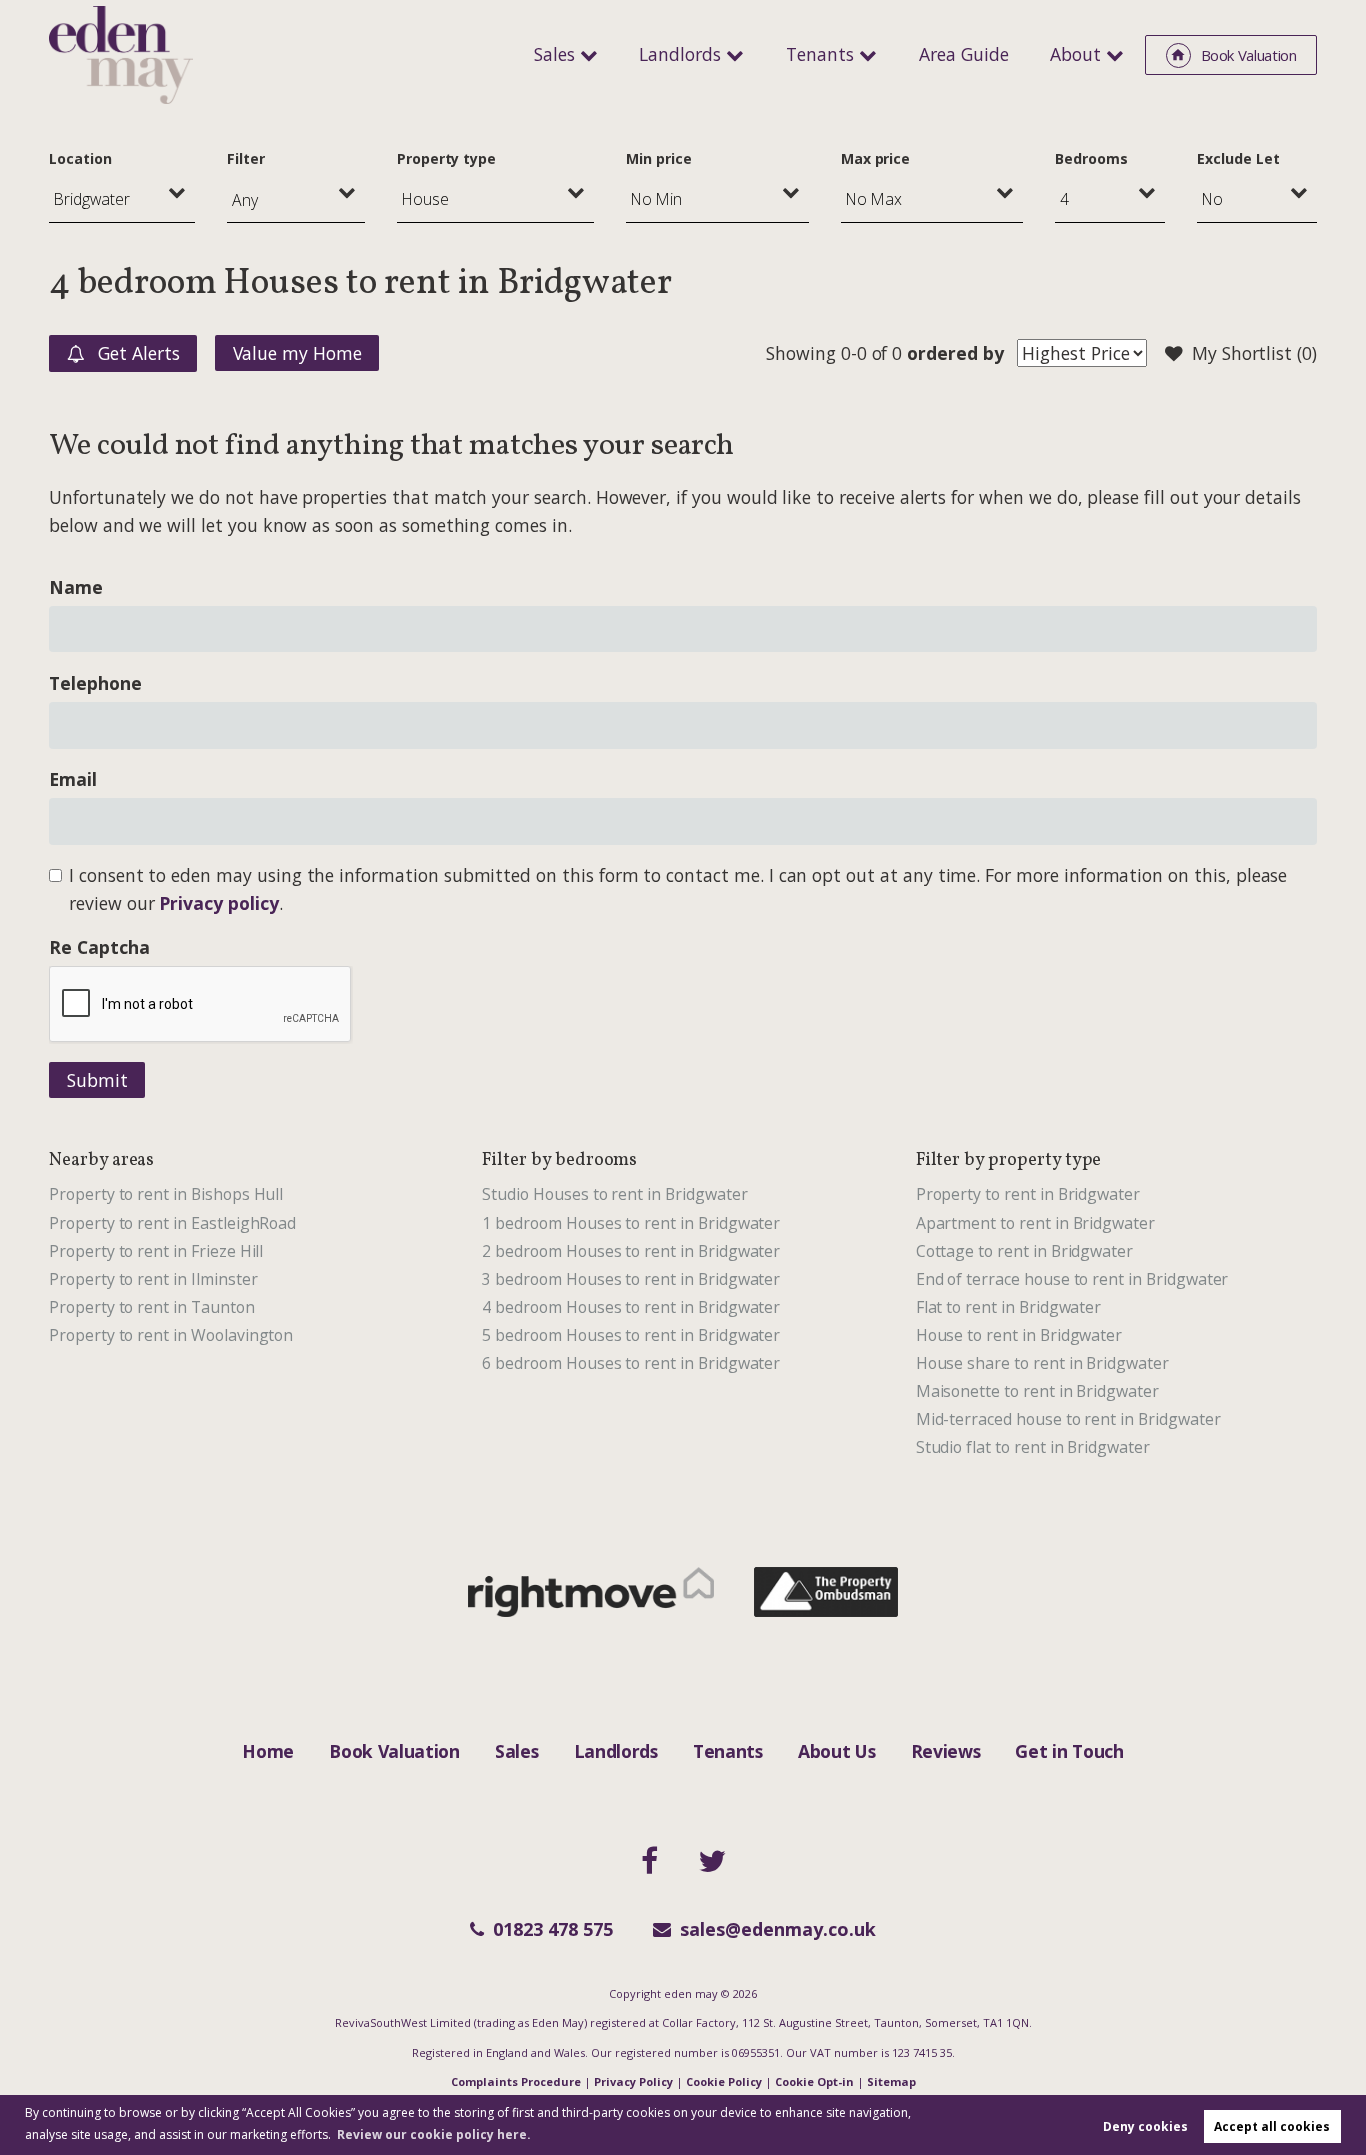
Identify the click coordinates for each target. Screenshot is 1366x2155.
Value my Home (297, 353)
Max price (876, 158)
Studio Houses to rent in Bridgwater (614, 1194)
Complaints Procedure (516, 2081)
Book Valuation (394, 1751)
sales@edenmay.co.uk (778, 1929)
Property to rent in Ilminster (153, 1279)
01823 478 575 (553, 1929)
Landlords (680, 54)
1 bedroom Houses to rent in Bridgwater (631, 1223)
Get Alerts (136, 353)
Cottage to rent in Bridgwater (1024, 1251)
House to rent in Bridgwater (1019, 1335)
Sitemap (891, 2081)
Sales (554, 54)
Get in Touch (1069, 1751)
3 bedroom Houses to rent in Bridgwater (631, 1279)
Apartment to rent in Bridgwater (1035, 1223)
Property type (446, 158)
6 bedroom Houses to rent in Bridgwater (631, 1363)
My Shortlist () (1254, 353)
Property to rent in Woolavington (171, 1335)
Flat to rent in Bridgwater (1009, 1307)
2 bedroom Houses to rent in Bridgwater (631, 1251)
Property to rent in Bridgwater (1028, 1194)
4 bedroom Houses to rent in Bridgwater (631, 1307)
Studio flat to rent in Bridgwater (1033, 1447)
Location (80, 158)
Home (268, 1751)
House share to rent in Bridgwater (1042, 1363)
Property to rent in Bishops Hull (166, 1194)
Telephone (95, 683)
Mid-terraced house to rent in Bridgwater (1068, 1419)
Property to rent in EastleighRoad (172, 1223)
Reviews (946, 1751)
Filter (246, 158)
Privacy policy (218, 903)
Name (76, 587)
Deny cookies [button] (1145, 2126)
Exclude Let (1238, 158)
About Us (836, 1751)
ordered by (955, 353)
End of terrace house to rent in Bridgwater (1072, 1279)
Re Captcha (99, 947)
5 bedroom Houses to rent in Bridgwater (631, 1335)
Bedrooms (1091, 158)
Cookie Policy (724, 2081)
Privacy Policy (633, 2081)
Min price (659, 158)
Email (73, 779)
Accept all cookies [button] (1272, 2126)
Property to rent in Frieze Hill (156, 1251)
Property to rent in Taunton (152, 1307)
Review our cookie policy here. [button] (434, 2134)
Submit (97, 1080)
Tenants (820, 54)
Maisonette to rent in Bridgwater (1037, 1391)
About (1075, 54)
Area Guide (964, 54)
